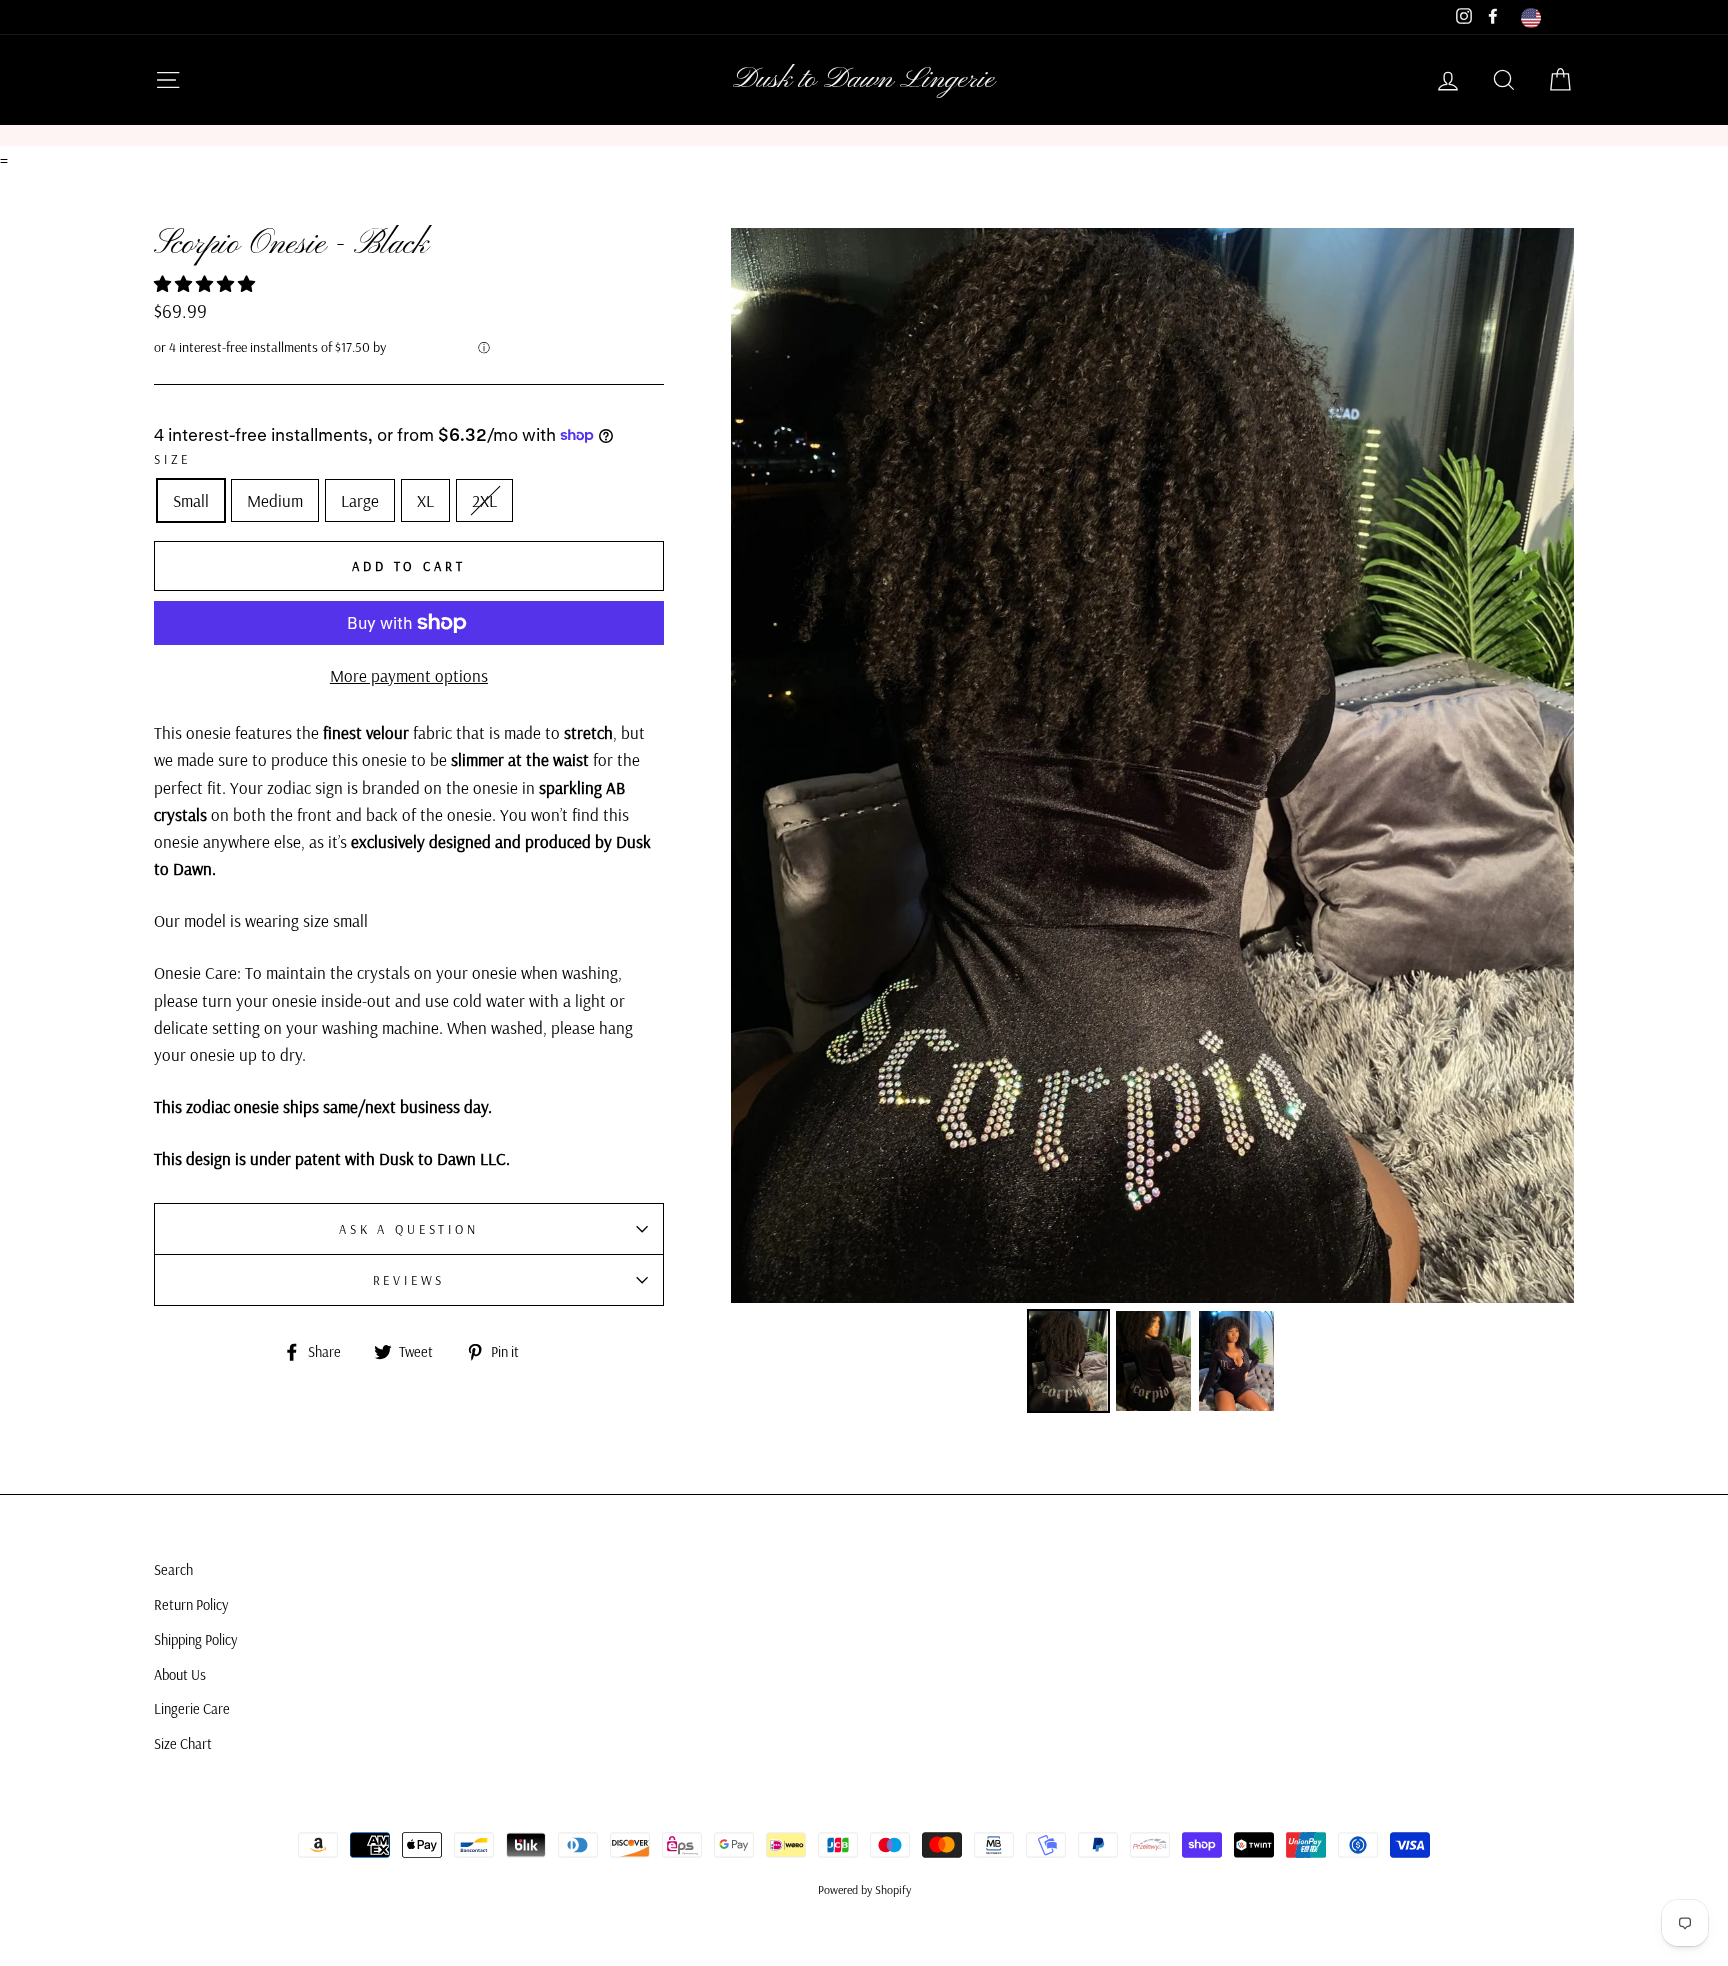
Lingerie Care (192, 1709)
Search (173, 1570)
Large (360, 500)
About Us (180, 1675)
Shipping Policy (195, 1640)
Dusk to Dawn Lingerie (864, 80)
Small (191, 500)
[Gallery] (1152, 823)
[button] (206, 283)
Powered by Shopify (864, 1889)
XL (425, 500)
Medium (275, 500)
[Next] (1545, 766)
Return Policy (191, 1605)
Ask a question (409, 1229)
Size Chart (183, 1744)
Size (172, 459)
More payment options (409, 675)
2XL (484, 500)
